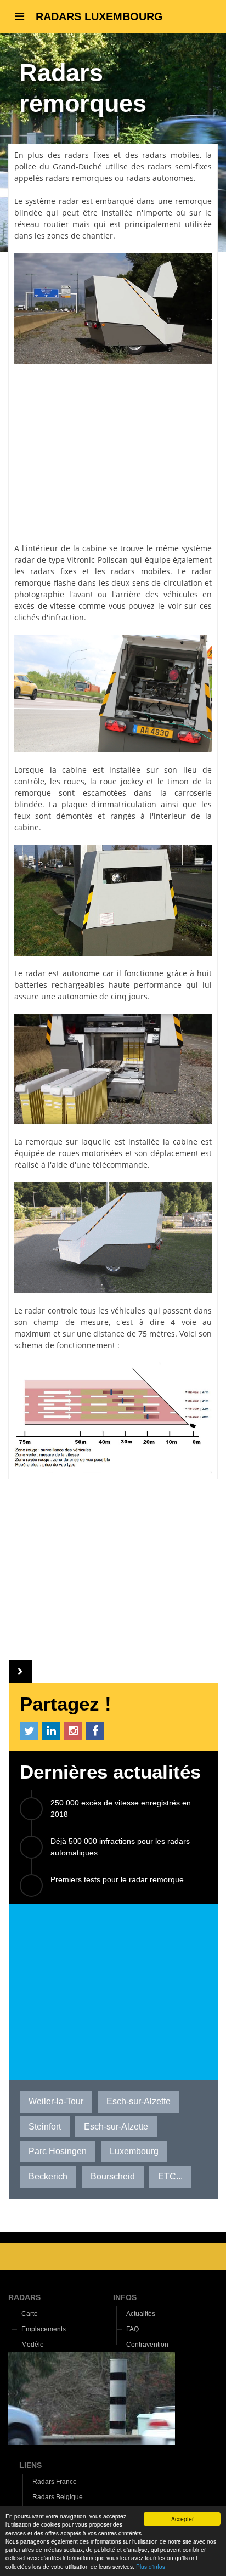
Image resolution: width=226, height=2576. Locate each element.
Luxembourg (134, 2151)
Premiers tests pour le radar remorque (117, 1879)
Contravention (147, 2345)
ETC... (170, 2176)
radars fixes (87, 155)
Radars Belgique (58, 2497)
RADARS (24, 2297)
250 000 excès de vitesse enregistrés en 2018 (121, 1808)
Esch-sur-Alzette (139, 2101)
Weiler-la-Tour (56, 2101)
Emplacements (44, 2329)
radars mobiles (171, 155)
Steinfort (45, 2127)
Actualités (141, 2314)
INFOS (125, 2297)
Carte (30, 2314)
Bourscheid (113, 2176)
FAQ (132, 2329)
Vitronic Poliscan (97, 560)
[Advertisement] (113, 448)
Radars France (55, 2482)
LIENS (30, 2465)
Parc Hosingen (58, 2151)
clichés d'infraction (49, 617)
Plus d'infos (151, 2566)
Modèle (33, 2345)
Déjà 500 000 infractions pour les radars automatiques (120, 1847)
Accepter (182, 2519)
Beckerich (48, 2176)
